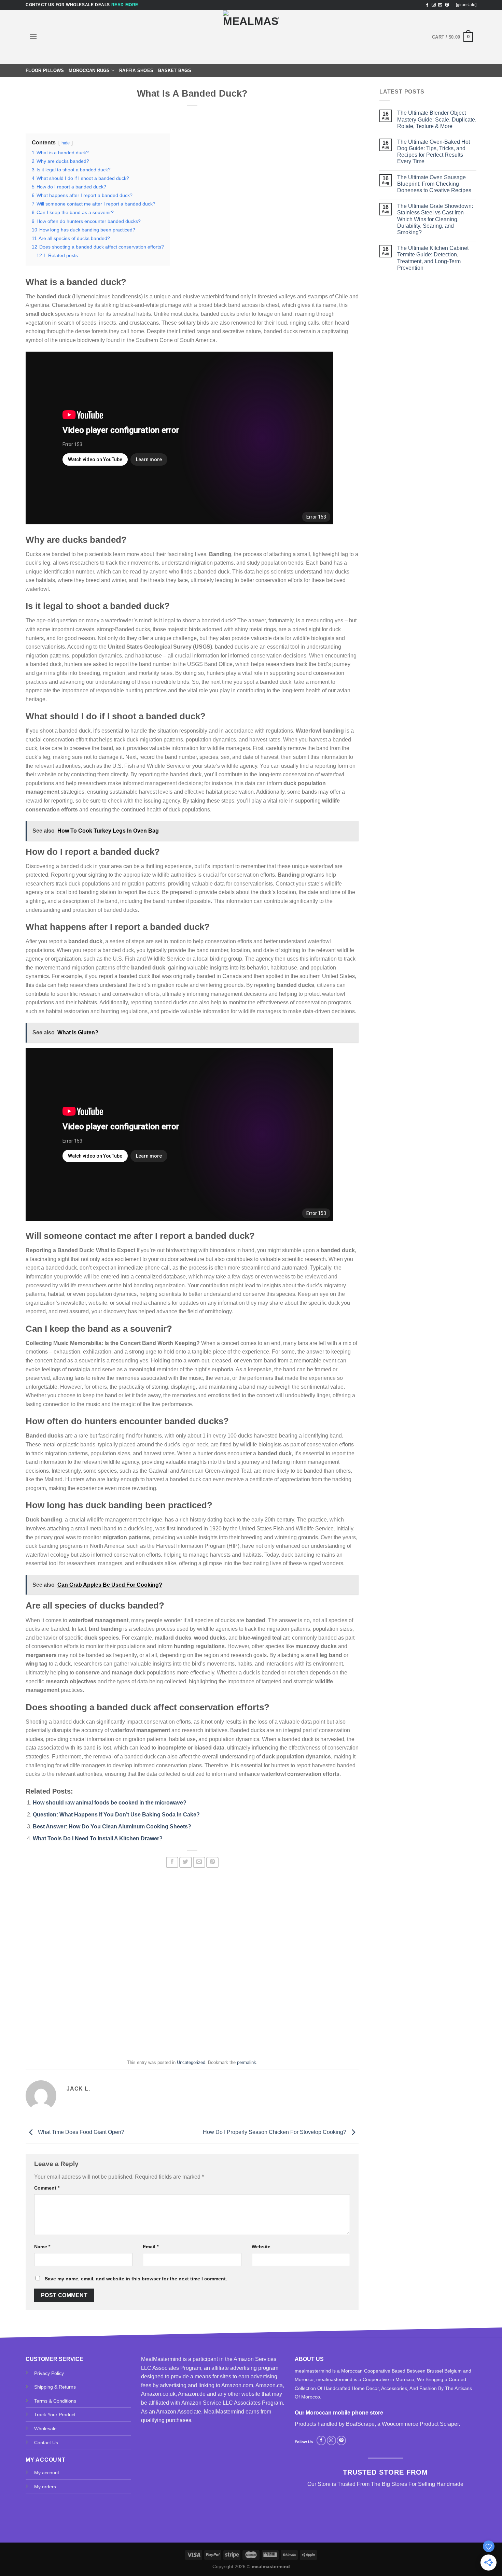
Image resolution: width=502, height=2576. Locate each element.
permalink (247, 2062)
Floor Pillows (45, 70)
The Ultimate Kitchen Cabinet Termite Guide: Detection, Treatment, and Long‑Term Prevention (433, 258)
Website (261, 2247)
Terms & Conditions (55, 2401)
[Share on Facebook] (172, 1862)
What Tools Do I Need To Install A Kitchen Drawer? (98, 1838)
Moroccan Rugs (89, 70)
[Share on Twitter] (185, 1862)
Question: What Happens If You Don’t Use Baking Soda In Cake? (116, 1815)
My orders (45, 2487)
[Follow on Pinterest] (447, 5)
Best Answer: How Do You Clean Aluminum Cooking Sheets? (112, 1827)
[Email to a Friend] (199, 1862)
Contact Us (46, 2443)
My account (47, 2473)
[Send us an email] (440, 5)
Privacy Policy (49, 2373)
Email (151, 2247)
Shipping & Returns (55, 2387)
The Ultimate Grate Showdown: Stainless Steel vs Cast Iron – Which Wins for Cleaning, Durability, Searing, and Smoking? (435, 219)
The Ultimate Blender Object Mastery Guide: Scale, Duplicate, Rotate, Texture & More (437, 119)
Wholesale (45, 2429)
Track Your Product (55, 2415)
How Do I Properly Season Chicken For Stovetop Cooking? (275, 2132)
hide (66, 143)
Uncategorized (191, 2062)
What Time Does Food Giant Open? (80, 2132)
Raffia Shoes (136, 70)
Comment (47, 2188)
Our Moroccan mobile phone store (339, 2413)
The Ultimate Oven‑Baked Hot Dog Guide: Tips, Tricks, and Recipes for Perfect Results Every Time (434, 152)
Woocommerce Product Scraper (420, 2424)
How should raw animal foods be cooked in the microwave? (110, 1803)
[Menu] (33, 36)
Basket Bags (175, 70)
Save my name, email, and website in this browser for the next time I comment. (136, 2279)
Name (42, 2247)
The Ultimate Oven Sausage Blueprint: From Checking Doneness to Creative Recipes (434, 184)
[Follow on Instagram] (434, 5)
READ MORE (125, 5)
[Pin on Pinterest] (212, 1862)
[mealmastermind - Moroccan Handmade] (251, 37)
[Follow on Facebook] (427, 5)
